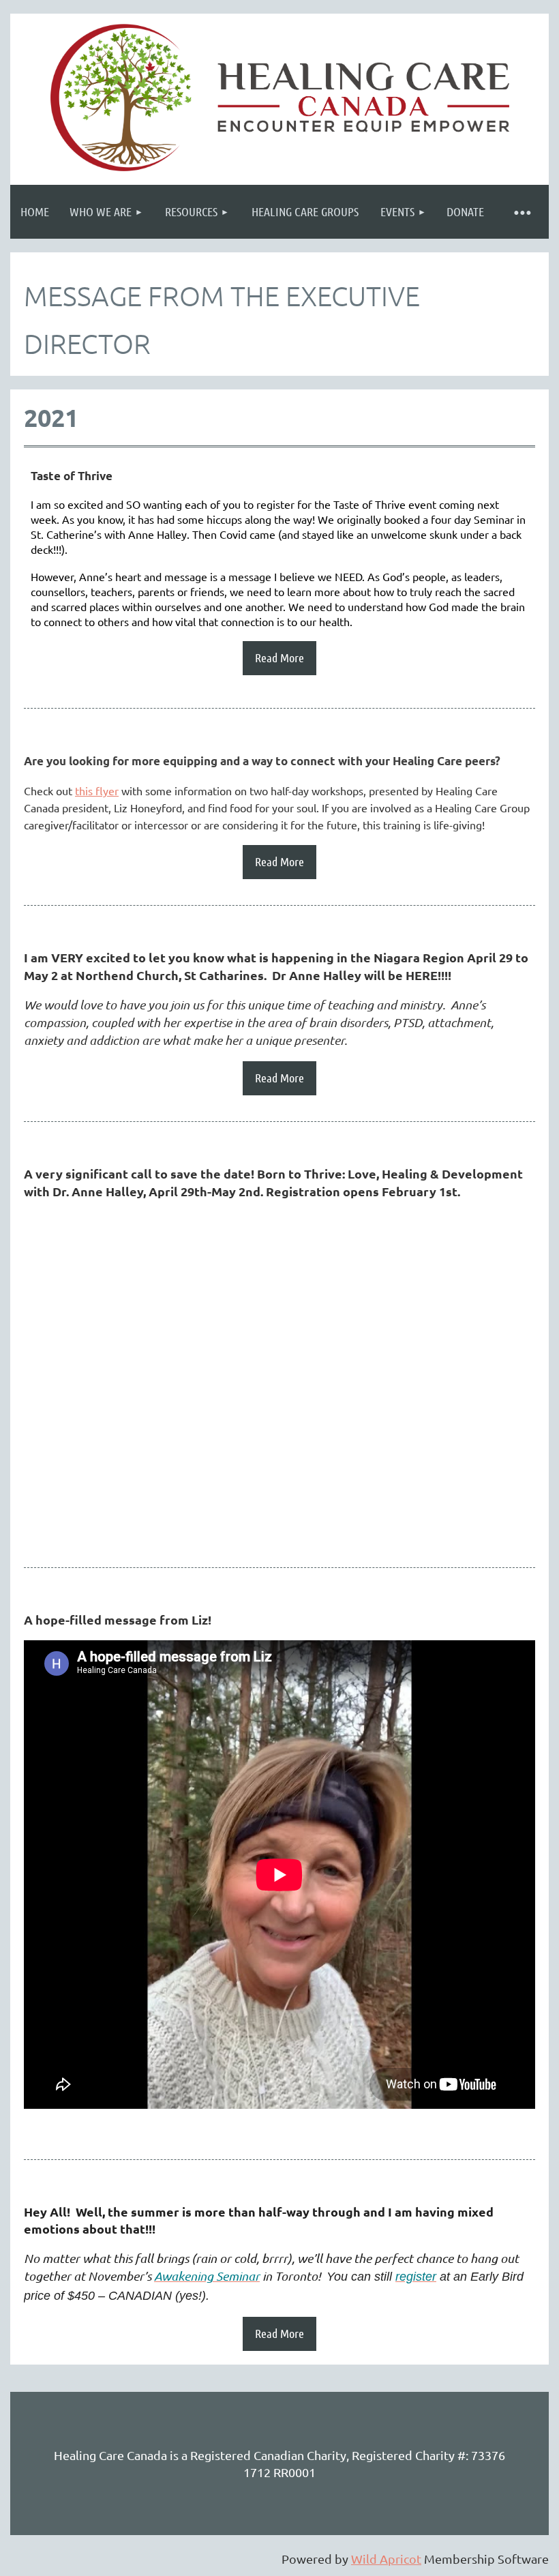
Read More (279, 657)
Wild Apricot (386, 2559)
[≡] (522, 212)
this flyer (97, 790)
